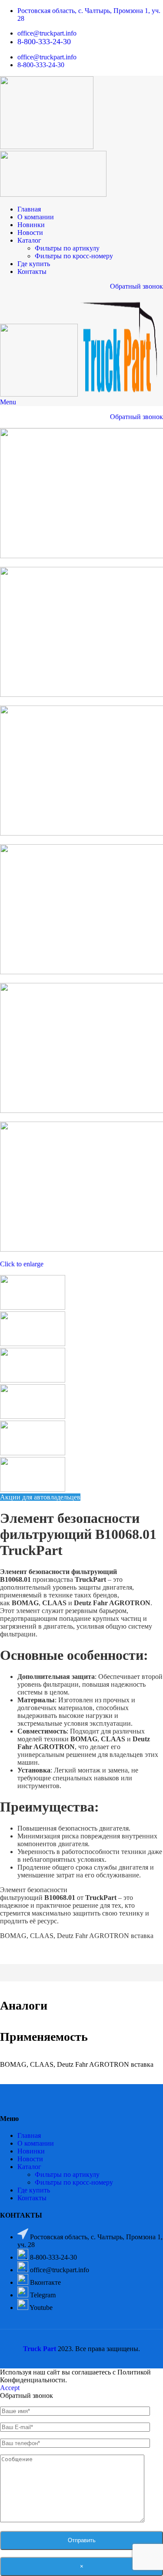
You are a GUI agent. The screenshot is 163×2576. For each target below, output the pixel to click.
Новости (30, 2159)
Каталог (29, 2167)
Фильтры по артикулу (67, 248)
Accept (10, 2388)
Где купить (34, 2190)
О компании (36, 2143)
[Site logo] (47, 147)
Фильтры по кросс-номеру (74, 256)
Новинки (31, 2151)
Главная (29, 2135)
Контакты (32, 2198)
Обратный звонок (136, 286)
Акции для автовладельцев (40, 1497)
